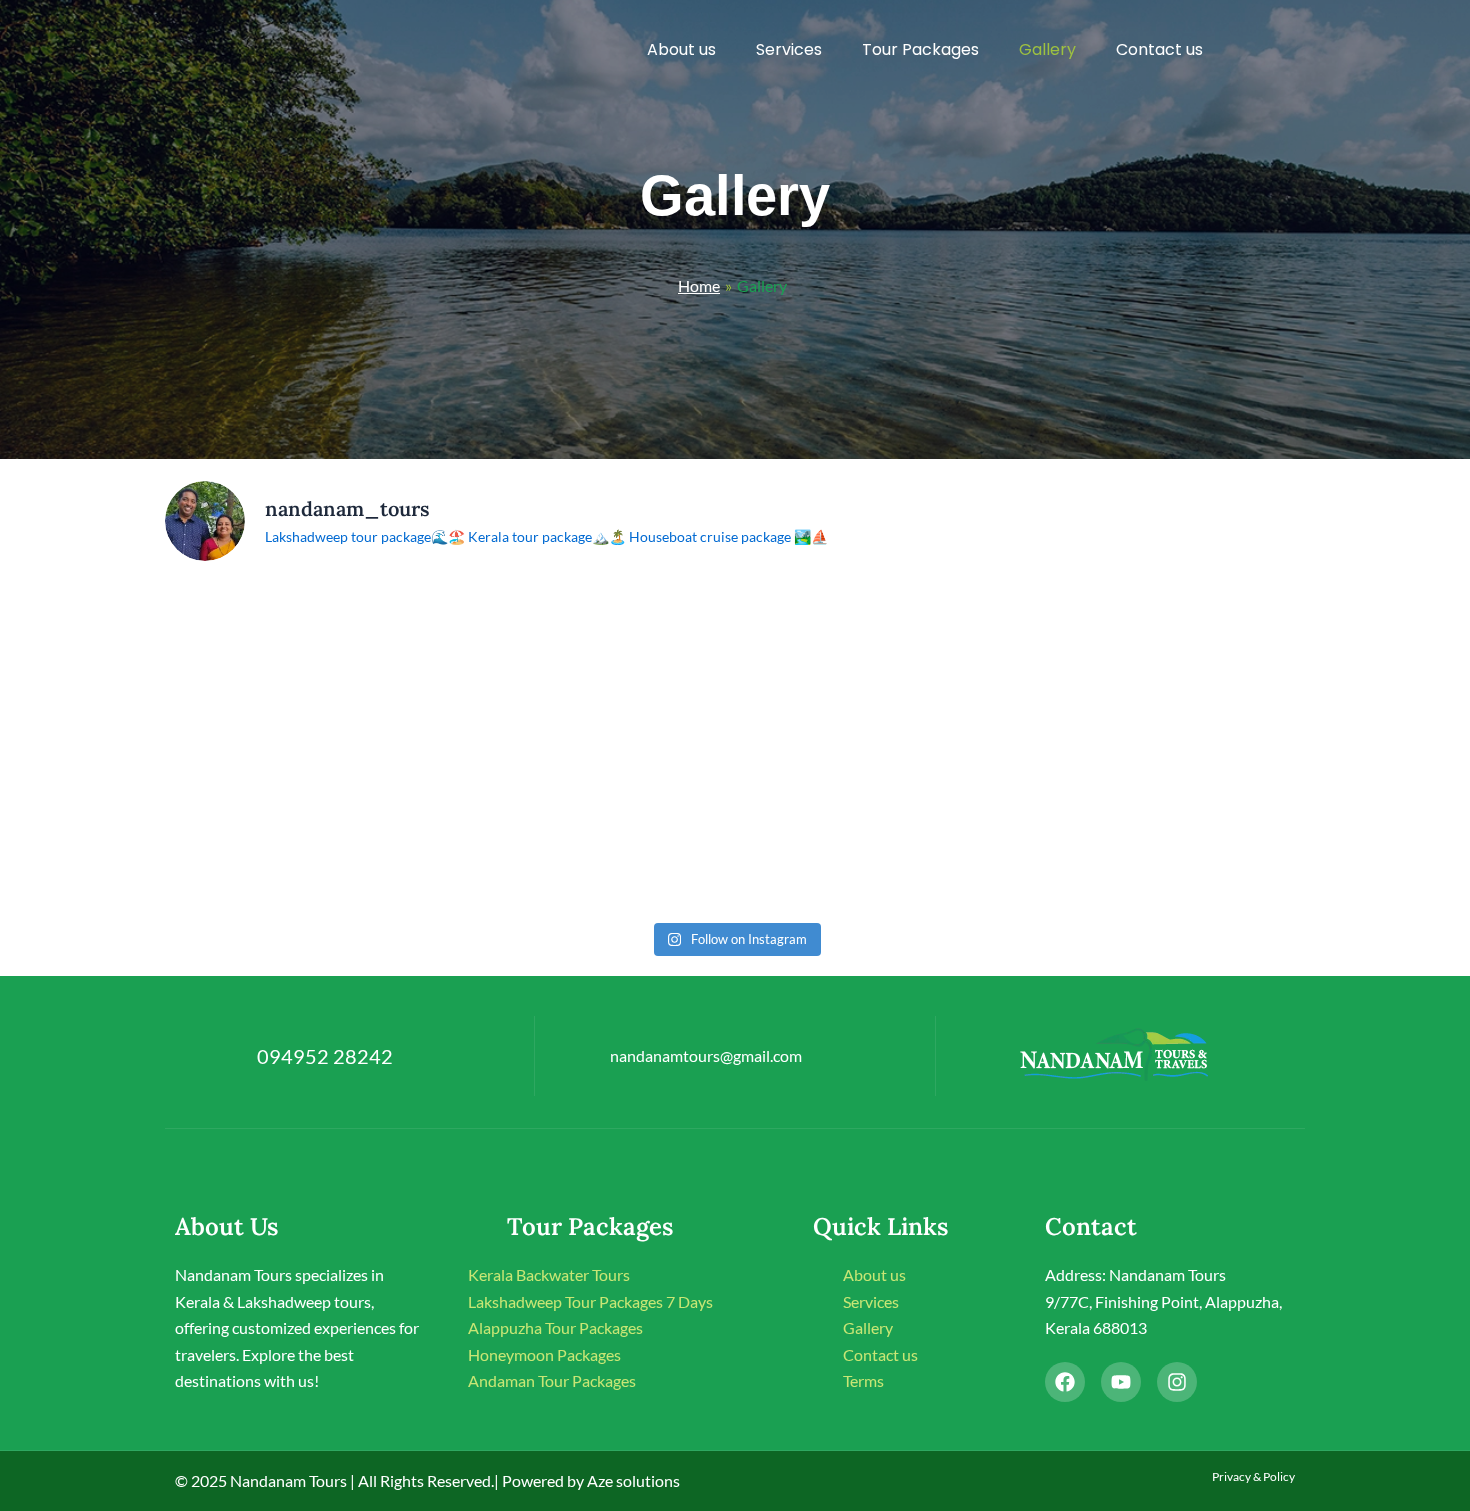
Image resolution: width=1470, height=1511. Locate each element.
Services (789, 49)
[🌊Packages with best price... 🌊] (304, 827)
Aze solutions (632, 1480)
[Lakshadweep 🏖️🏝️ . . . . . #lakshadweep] (1167, 662)
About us (681, 49)
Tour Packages (920, 49)
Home (699, 285)
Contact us (1159, 49)
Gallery (1047, 49)
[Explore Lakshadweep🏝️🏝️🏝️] (304, 662)
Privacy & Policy (1253, 1476)
